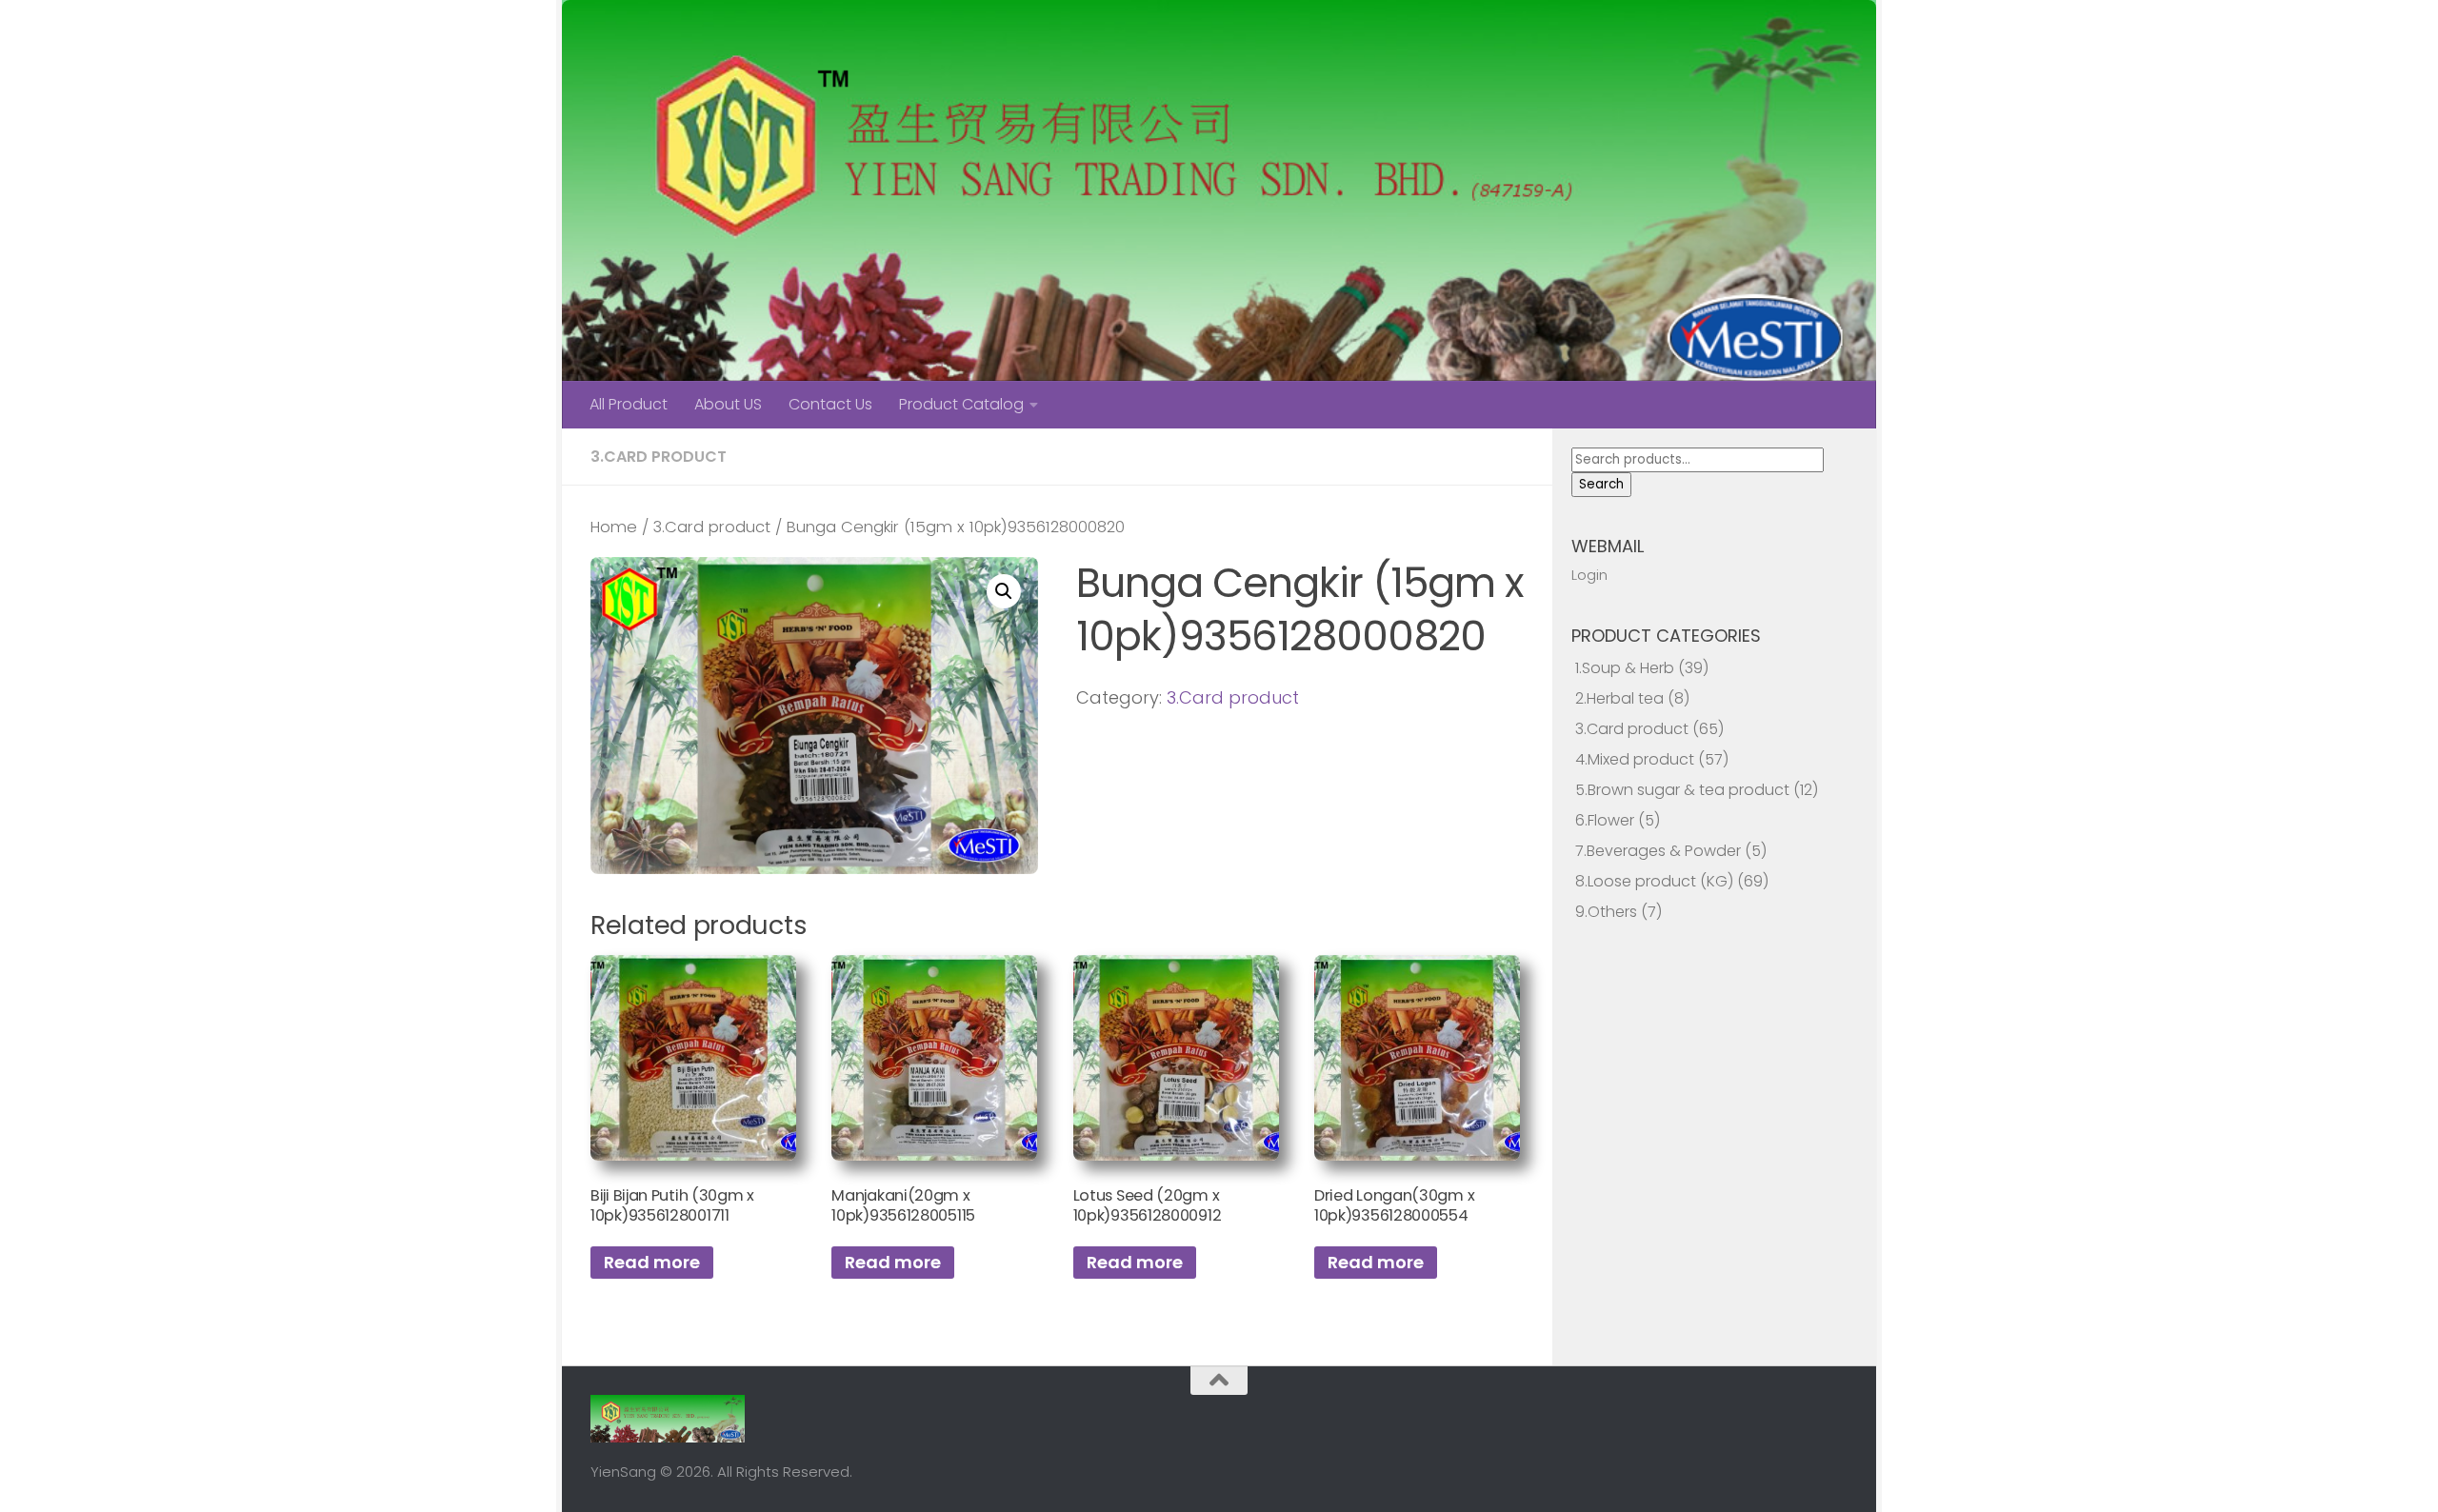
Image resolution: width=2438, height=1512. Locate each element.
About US (728, 404)
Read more (652, 1262)
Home (614, 527)
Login (1589, 575)
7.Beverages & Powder (1658, 851)
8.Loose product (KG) (1654, 881)
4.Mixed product (1635, 759)
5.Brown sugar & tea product (1682, 790)
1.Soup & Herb (1625, 668)
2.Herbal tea (1619, 698)
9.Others (1606, 912)
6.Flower (1605, 820)
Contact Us (830, 404)
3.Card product (659, 457)
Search (1601, 484)
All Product (629, 404)
